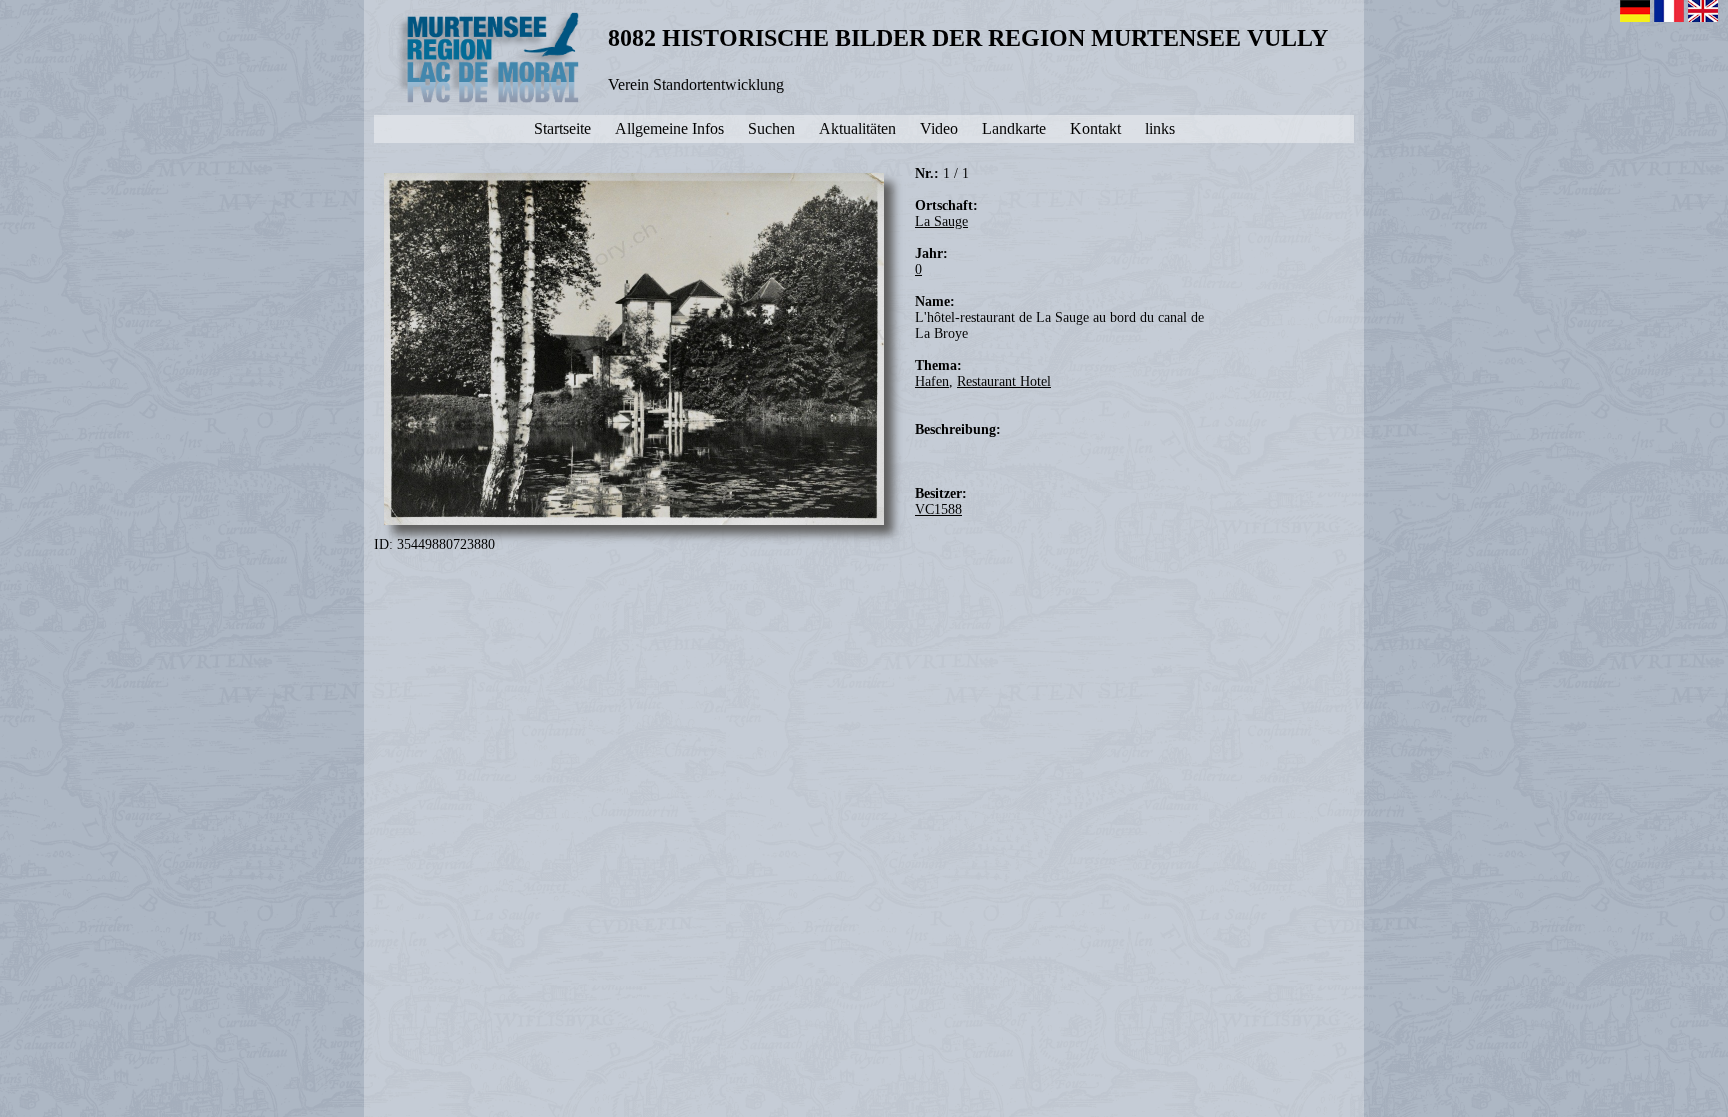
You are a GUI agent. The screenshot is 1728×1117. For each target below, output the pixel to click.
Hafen (932, 381)
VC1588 (938, 509)
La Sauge (941, 221)
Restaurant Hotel (1004, 381)
